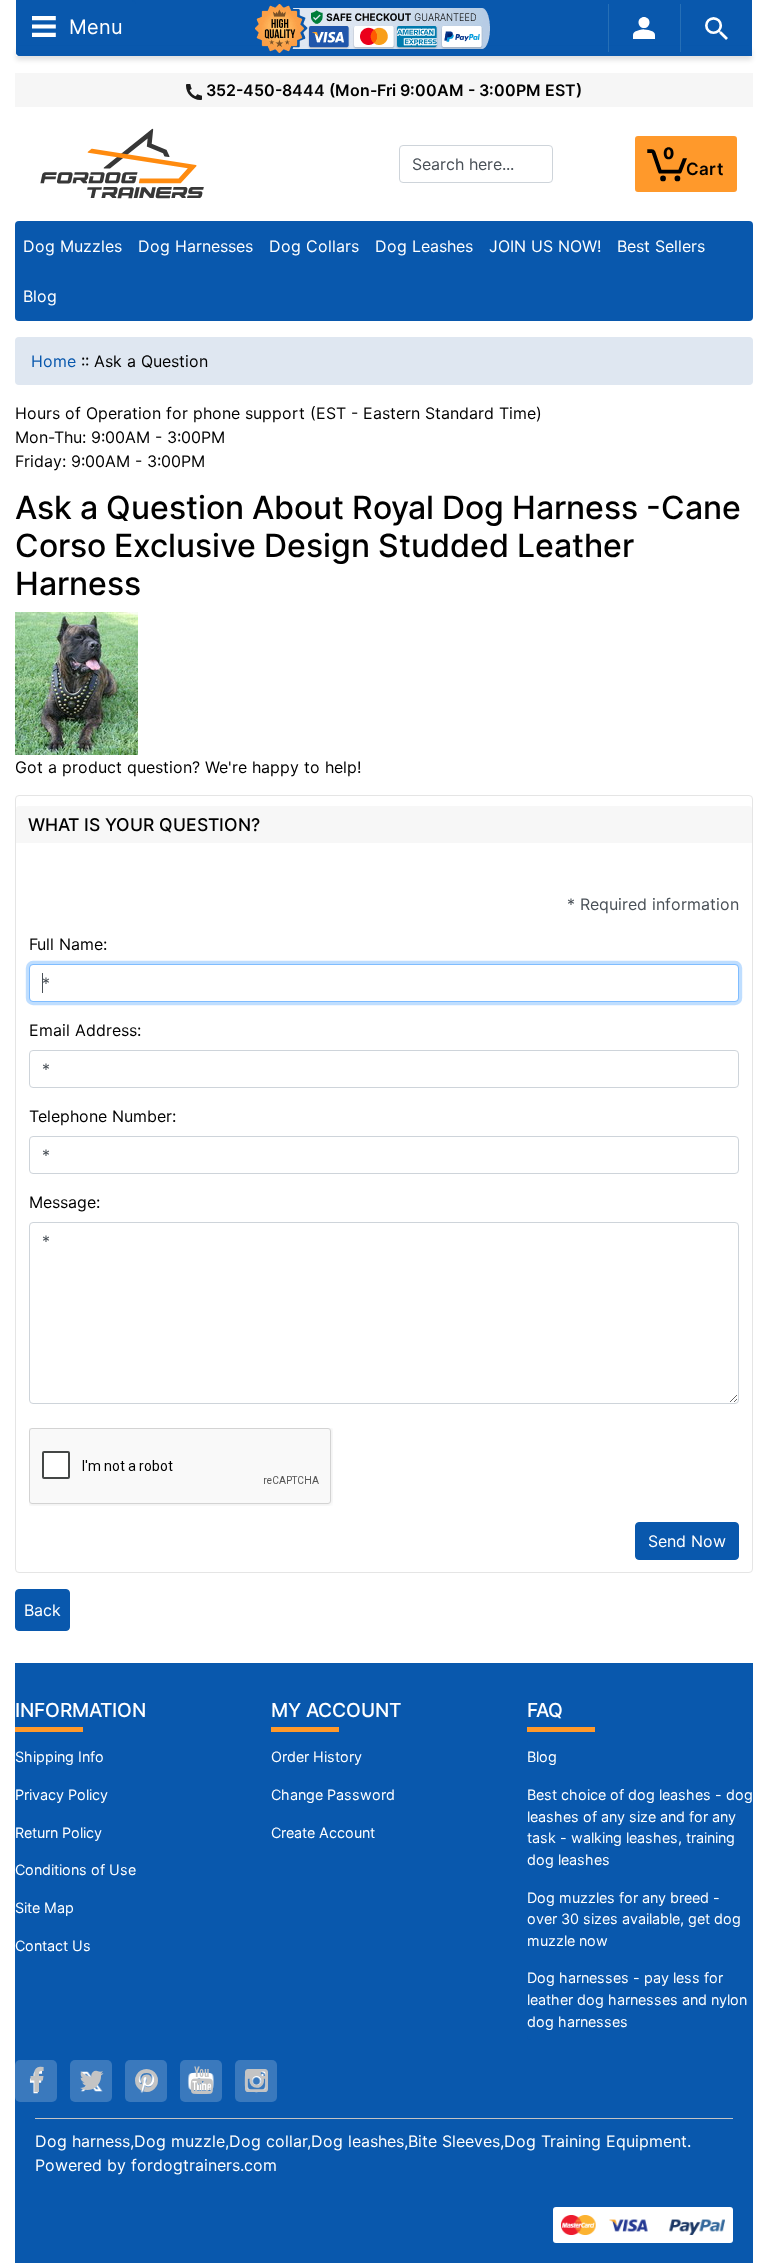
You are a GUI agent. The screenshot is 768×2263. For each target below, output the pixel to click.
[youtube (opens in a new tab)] (201, 2081)
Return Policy (58, 1832)
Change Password (333, 1794)
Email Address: (85, 1030)
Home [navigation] (53, 361)
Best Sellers (661, 246)
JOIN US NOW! (545, 246)
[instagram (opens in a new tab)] (256, 2081)
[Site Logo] (124, 163)
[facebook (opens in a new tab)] (36, 2081)
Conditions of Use (75, 1869)
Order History (316, 1756)
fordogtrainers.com (204, 2165)
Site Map (44, 1907)
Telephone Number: (102, 1116)
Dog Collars (314, 246)
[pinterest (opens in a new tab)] (146, 2081)
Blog (40, 296)
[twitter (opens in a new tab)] (91, 2081)
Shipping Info (59, 1756)
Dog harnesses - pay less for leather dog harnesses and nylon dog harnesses (637, 1999)
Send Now (687, 1541)
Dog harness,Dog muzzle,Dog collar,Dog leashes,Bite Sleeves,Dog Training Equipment (361, 2141)
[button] (731, 2164)
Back (42, 1610)
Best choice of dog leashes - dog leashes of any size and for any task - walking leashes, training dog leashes (640, 1827)
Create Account (323, 1832)
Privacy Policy (61, 1794)
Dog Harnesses (195, 246)
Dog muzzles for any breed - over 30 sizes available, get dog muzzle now (634, 1919)
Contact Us (53, 1945)
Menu (93, 26)
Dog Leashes (424, 246)
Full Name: (68, 944)
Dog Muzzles (72, 246)
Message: (64, 1202)
